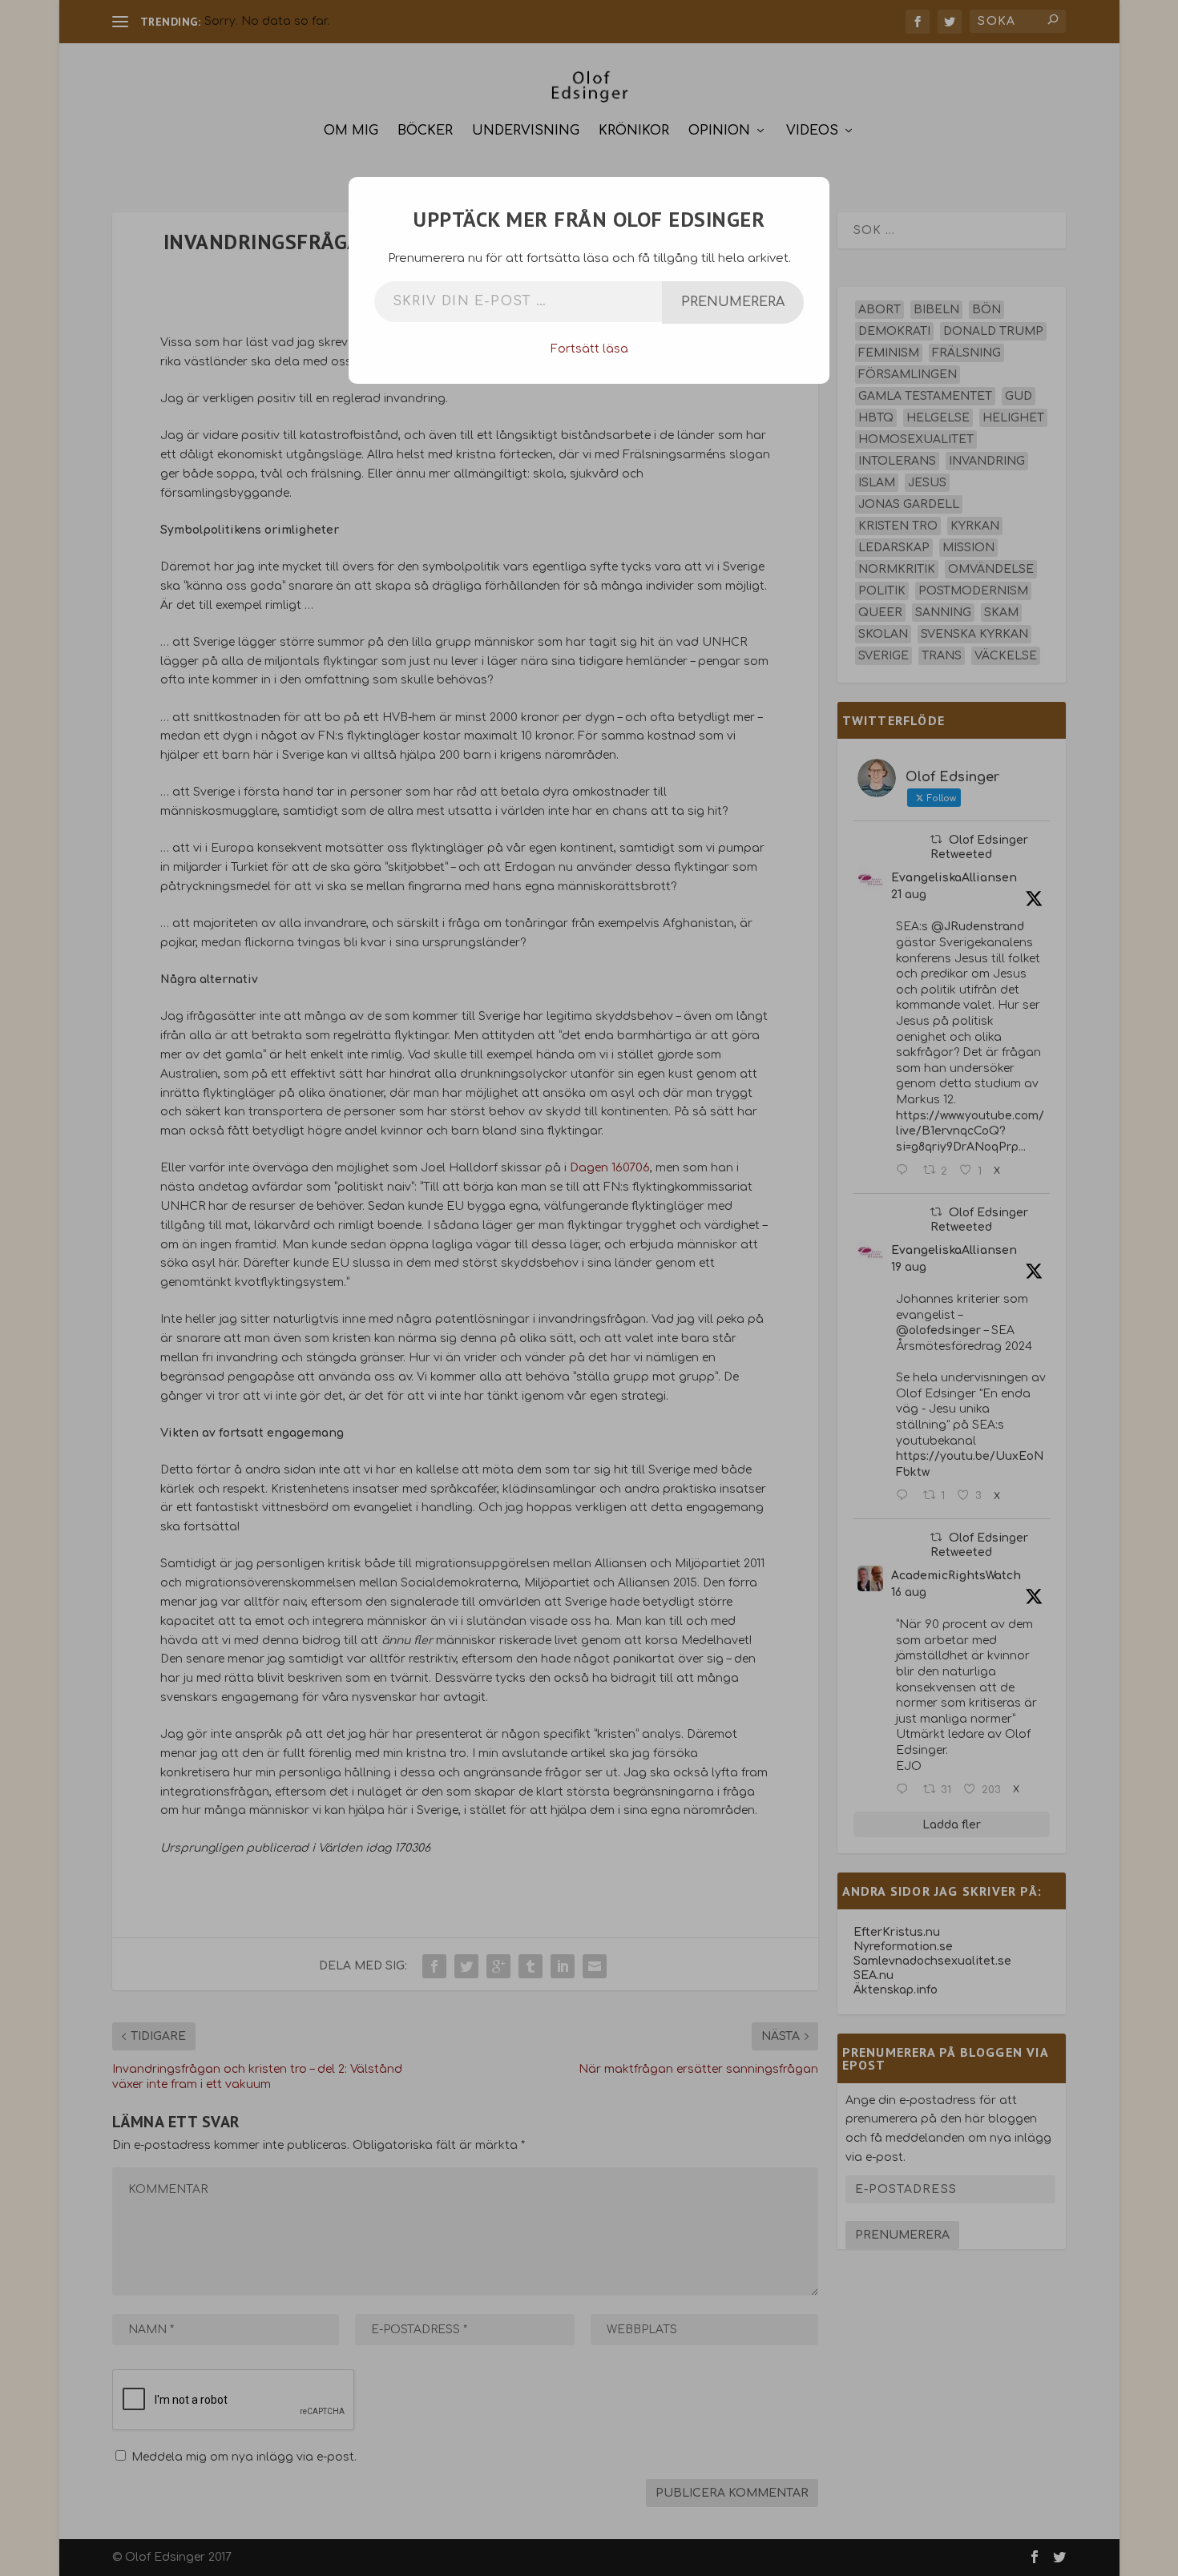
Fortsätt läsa (589, 349)
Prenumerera (733, 302)
